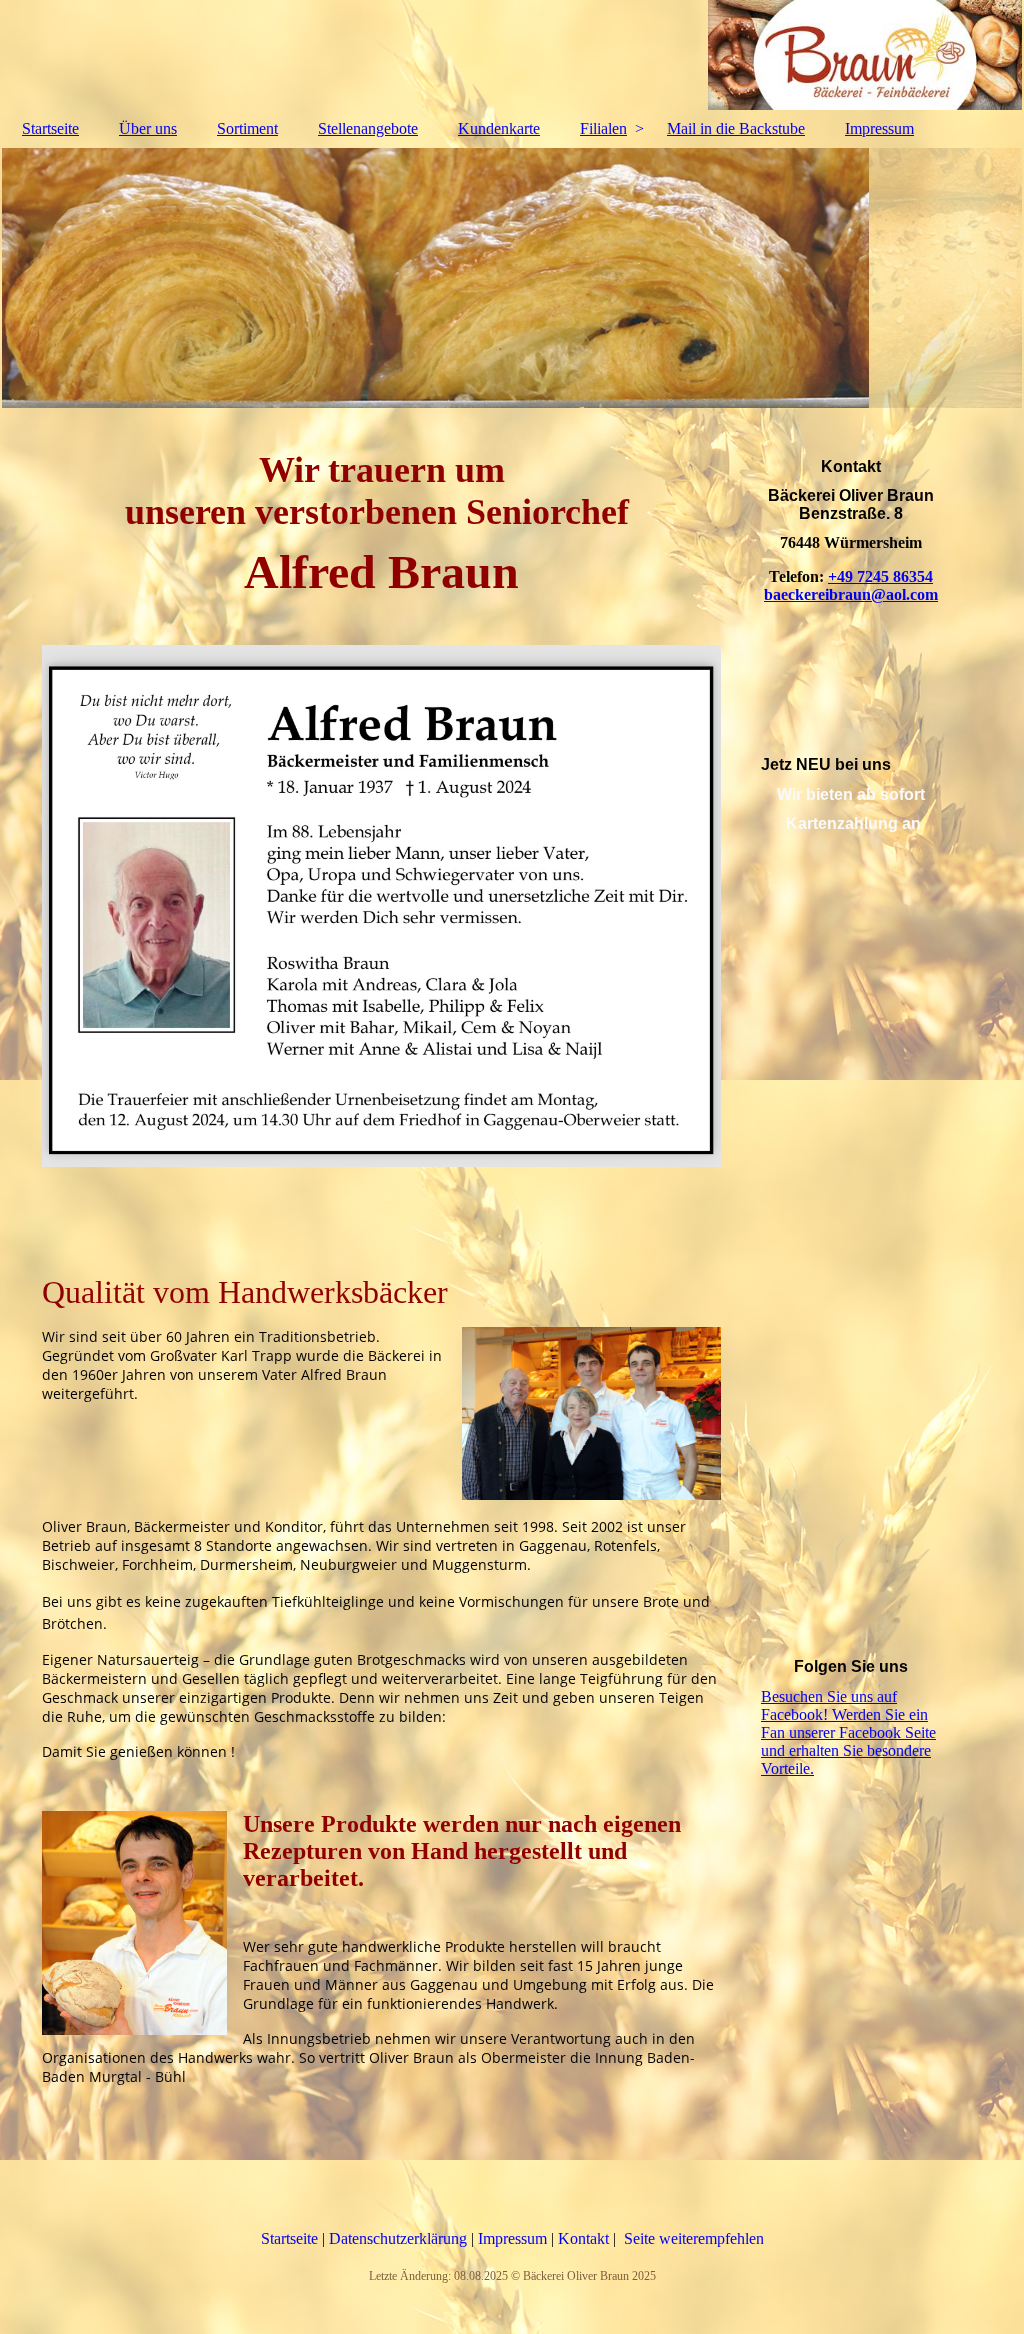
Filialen (603, 128)
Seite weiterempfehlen (694, 2238)
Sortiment (247, 128)
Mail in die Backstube (736, 128)
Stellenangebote (368, 128)
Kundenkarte (499, 128)
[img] (512, 55)
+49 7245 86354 (880, 576)
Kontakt (585, 2238)
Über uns (148, 128)
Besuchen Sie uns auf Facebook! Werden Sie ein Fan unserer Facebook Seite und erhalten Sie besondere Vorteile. (848, 1732)
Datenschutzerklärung (400, 2238)
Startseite (50, 128)
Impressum (879, 128)
